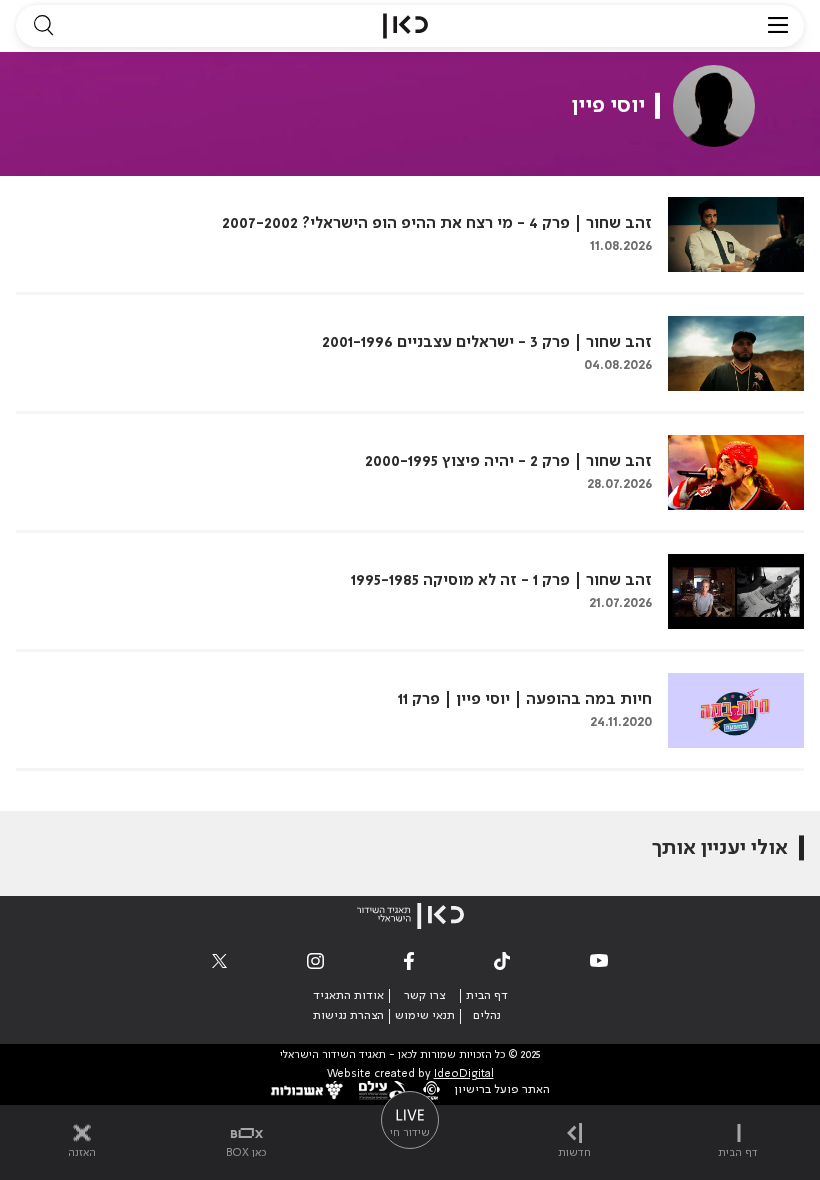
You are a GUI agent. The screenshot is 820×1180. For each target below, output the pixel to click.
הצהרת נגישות (348, 1016)
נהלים (487, 1016)
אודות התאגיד (348, 996)
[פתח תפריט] (778, 26)
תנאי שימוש (425, 1016)
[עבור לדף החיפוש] (43, 26)
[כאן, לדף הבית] (405, 26)
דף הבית (487, 996)
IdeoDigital (464, 1074)
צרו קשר (424, 996)
